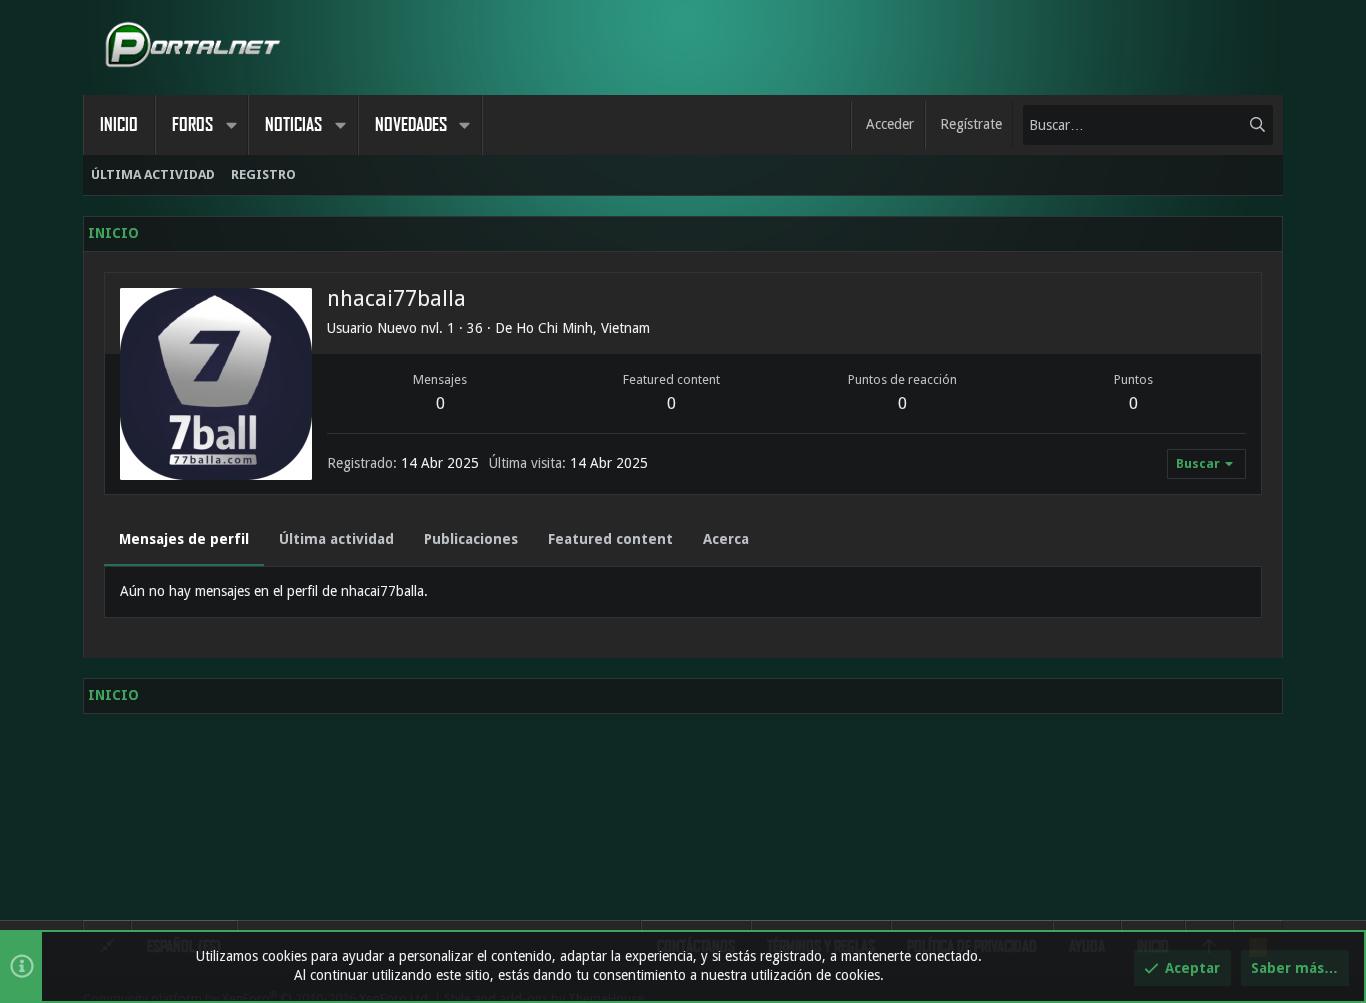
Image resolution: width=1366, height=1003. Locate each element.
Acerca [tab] (726, 539)
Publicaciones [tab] (471, 539)
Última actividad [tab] (336, 539)
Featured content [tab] (610, 539)
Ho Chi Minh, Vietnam (583, 328)
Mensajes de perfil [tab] (184, 539)
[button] (231, 125)
